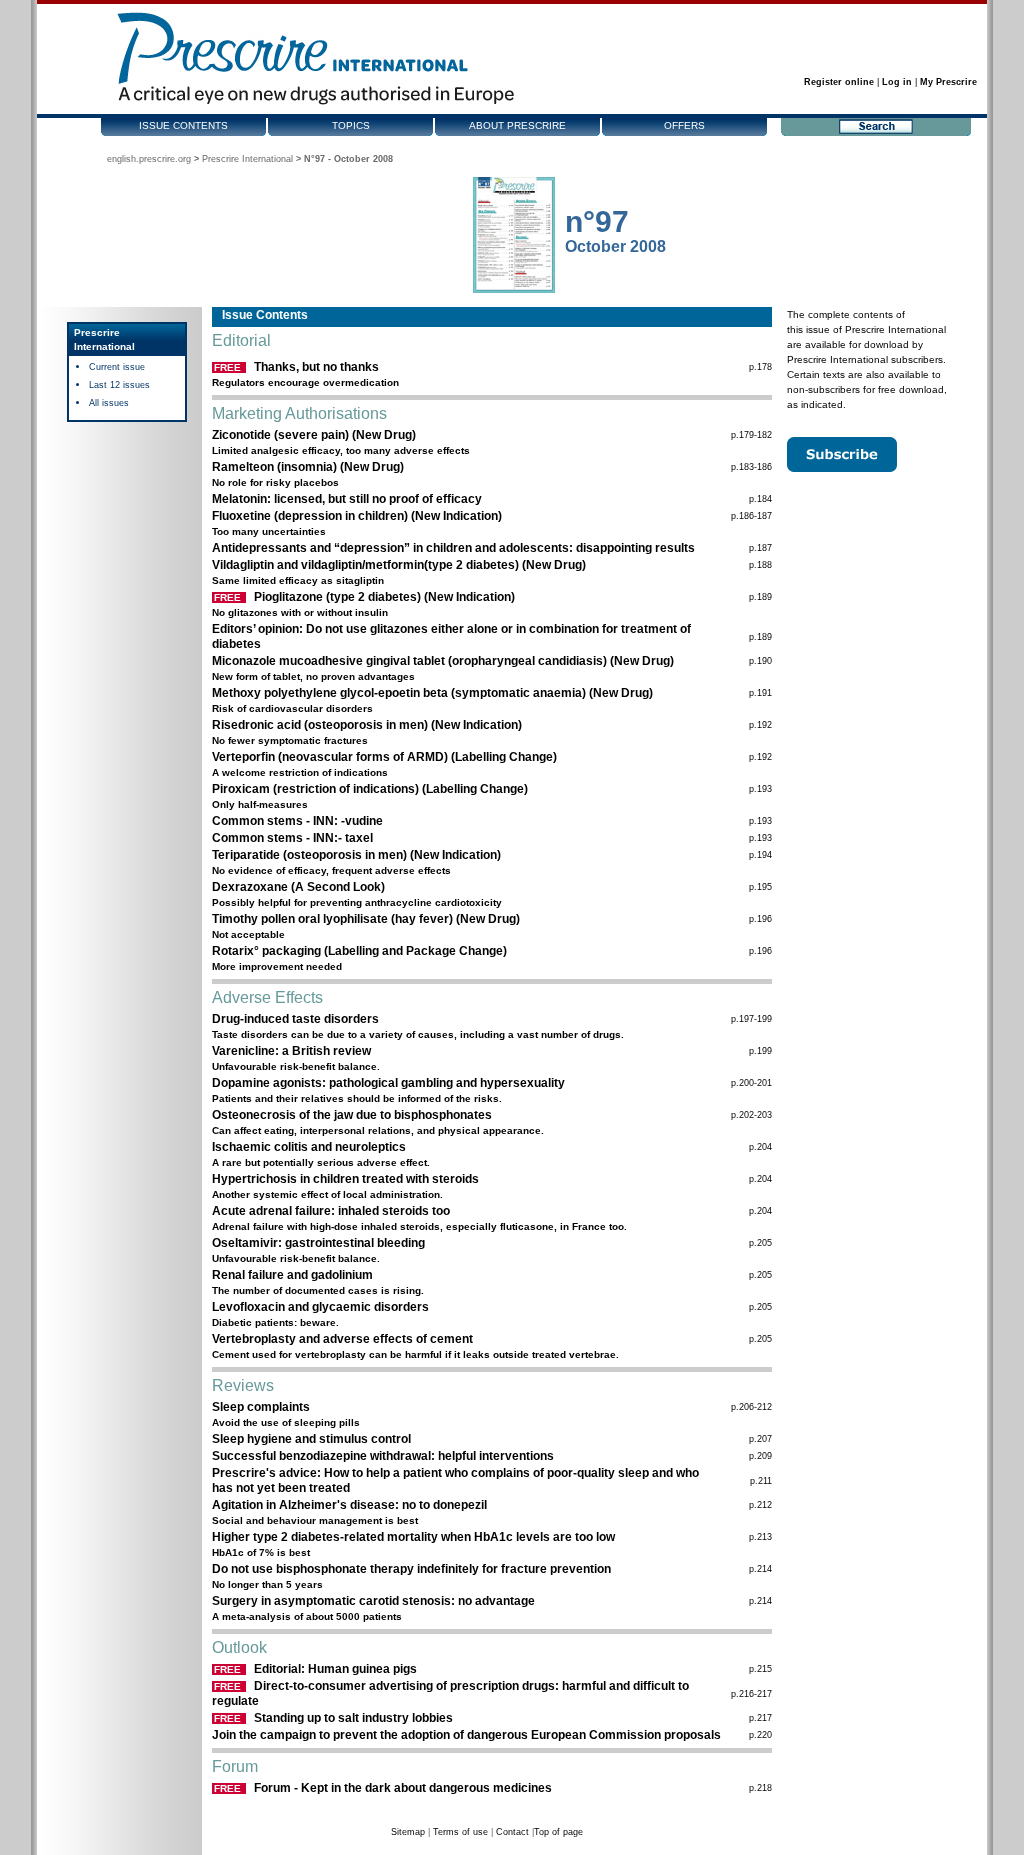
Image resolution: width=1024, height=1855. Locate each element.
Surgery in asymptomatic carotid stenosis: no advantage (373, 1601)
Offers (684, 125)
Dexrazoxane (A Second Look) (298, 887)
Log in (897, 82)
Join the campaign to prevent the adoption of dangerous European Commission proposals (466, 1735)
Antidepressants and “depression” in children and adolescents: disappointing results (453, 548)
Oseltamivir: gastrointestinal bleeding (318, 1243)
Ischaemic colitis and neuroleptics (309, 1147)
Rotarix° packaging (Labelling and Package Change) (359, 951)
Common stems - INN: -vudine (297, 821)
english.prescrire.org (149, 159)
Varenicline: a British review (291, 1051)
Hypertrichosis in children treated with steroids (345, 1179)
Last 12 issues (119, 385)
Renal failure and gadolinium (292, 1275)
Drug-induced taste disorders (295, 1019)
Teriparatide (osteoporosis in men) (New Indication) (356, 855)
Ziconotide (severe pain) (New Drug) (314, 435)
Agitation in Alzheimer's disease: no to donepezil (349, 1505)
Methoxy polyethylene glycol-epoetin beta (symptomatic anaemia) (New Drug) (432, 693)
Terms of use (460, 1832)
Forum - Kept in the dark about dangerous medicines (403, 1788)
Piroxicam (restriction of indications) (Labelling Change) (370, 789)
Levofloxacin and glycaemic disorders (320, 1307)
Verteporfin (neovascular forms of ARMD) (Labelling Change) (384, 757)
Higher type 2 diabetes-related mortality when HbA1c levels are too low (413, 1537)
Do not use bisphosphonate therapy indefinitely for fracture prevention (411, 1569)
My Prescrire (948, 82)
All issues (109, 403)
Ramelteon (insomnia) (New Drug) (308, 467)
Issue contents (183, 125)
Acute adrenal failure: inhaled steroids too (331, 1211)
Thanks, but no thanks (316, 367)
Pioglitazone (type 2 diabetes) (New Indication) (384, 597)
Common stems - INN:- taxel (292, 838)
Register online (839, 82)
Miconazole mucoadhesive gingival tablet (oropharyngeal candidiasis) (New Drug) (443, 661)
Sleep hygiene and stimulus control (311, 1439)
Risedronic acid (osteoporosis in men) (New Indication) (367, 725)
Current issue (117, 367)
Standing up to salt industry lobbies (353, 1718)
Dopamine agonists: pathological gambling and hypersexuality (388, 1083)
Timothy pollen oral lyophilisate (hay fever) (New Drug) (366, 919)
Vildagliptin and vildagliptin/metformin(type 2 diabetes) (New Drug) (399, 565)
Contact (512, 1832)
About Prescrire (517, 125)
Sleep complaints (261, 1407)
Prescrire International (247, 159)
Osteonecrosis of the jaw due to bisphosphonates (352, 1115)
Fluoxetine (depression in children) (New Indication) (357, 516)
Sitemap (408, 1832)
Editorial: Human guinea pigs (335, 1669)
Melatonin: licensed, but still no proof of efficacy (347, 499)
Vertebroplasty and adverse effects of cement (342, 1339)
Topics (351, 125)
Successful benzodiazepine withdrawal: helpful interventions (383, 1456)
